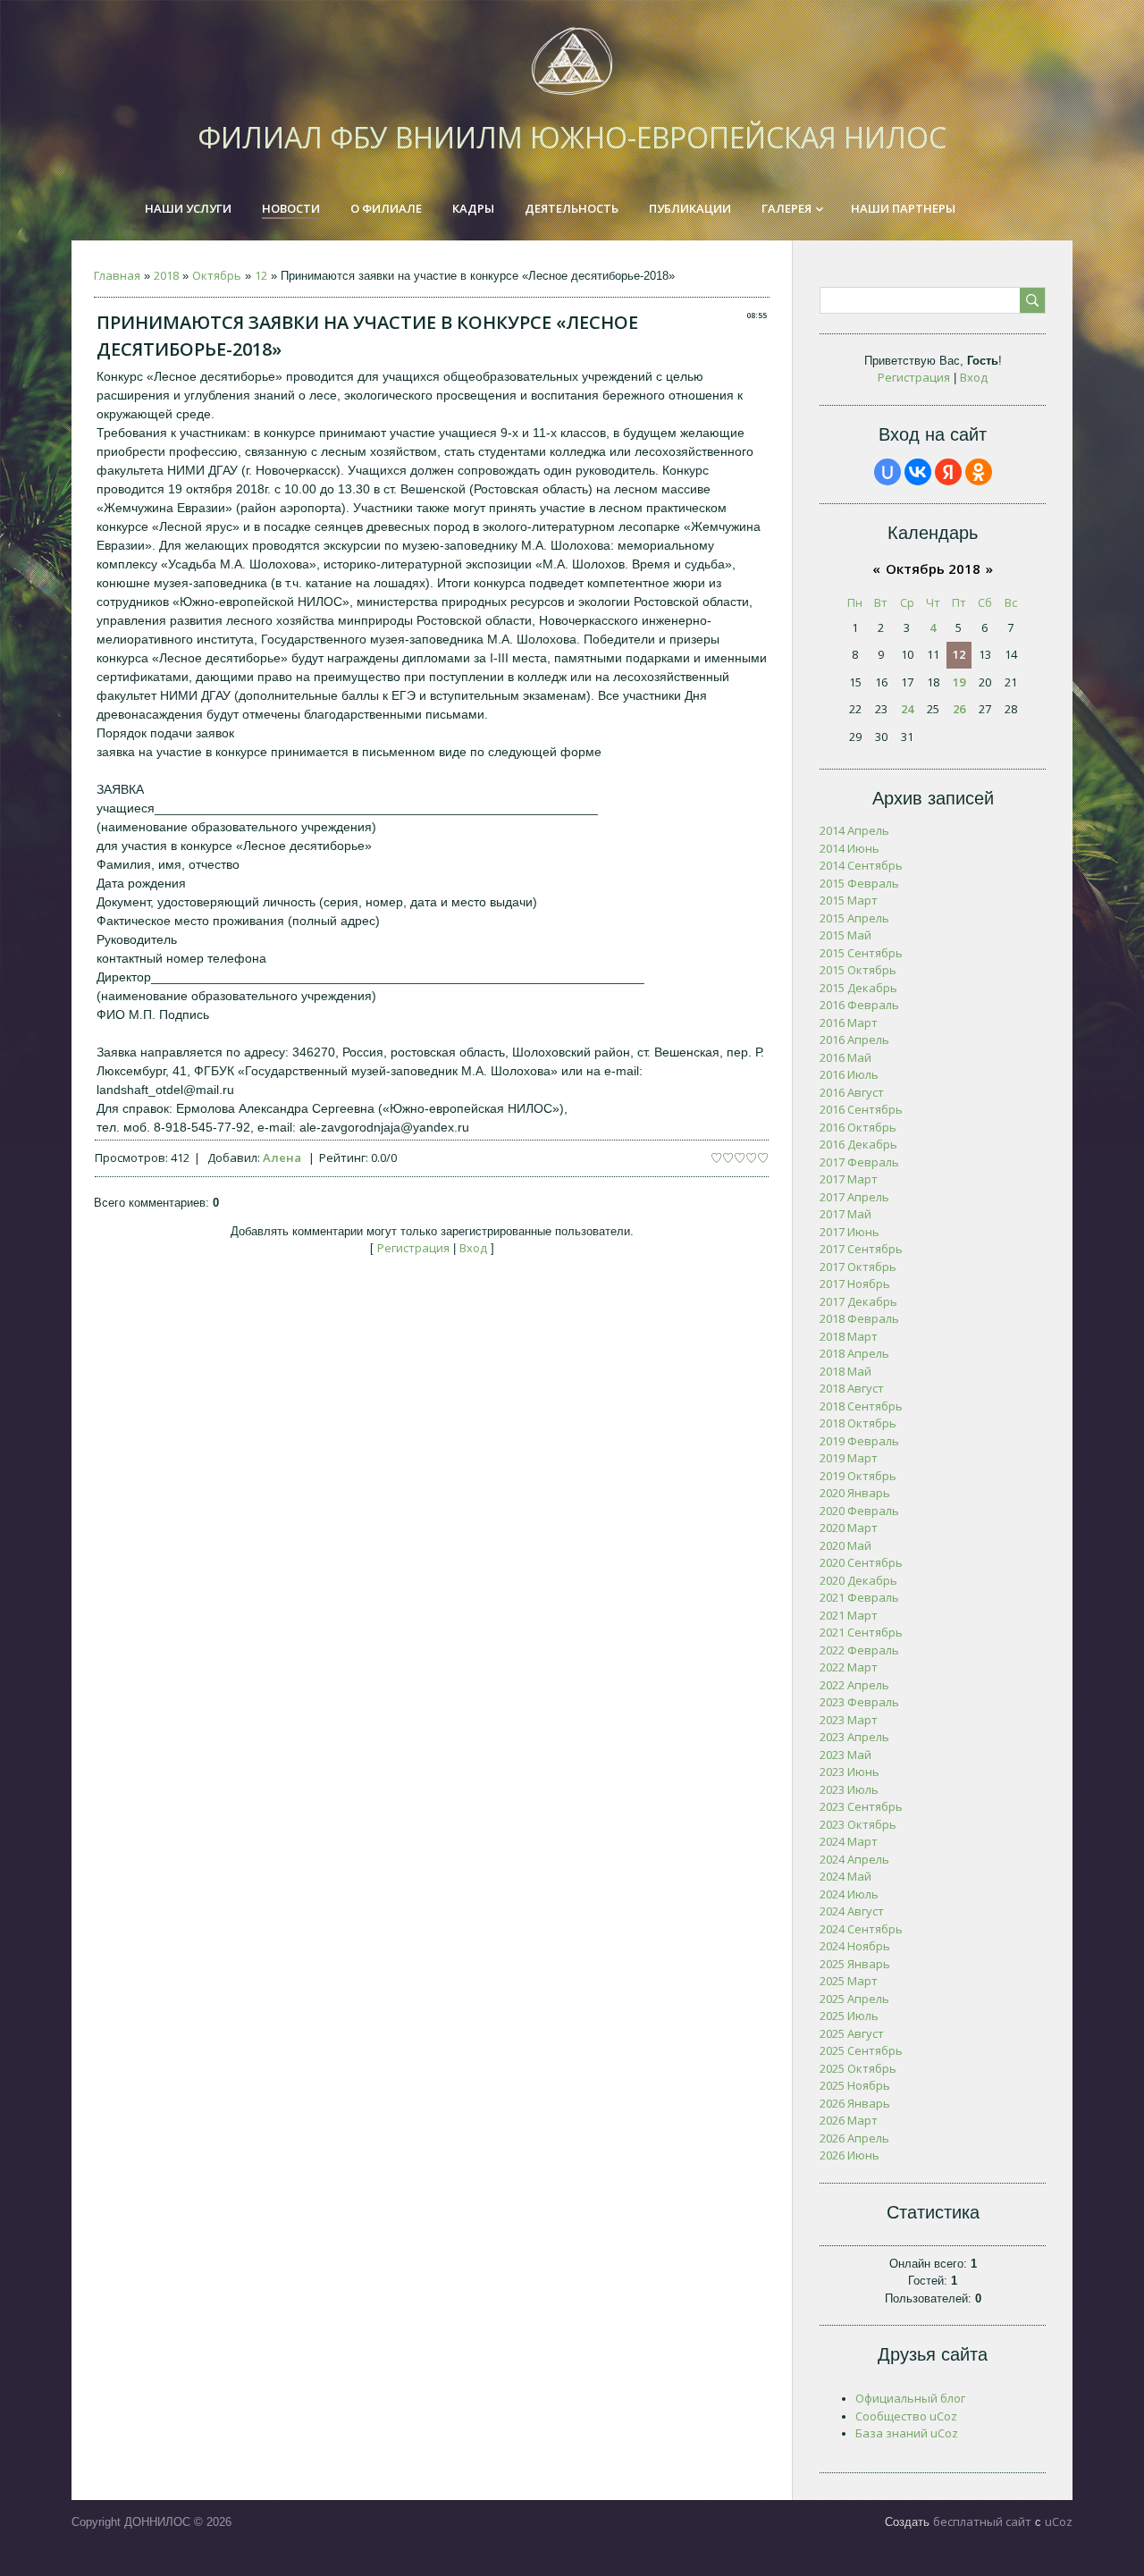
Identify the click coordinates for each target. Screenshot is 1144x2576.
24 (907, 709)
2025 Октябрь (858, 2068)
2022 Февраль (859, 1650)
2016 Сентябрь (861, 1109)
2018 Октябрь (858, 1423)
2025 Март (849, 1981)
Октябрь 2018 (933, 568)
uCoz (1059, 2521)
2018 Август (852, 1388)
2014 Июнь (850, 848)
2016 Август (852, 1092)
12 (261, 275)
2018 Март (849, 1336)
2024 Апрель (854, 1859)
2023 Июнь (850, 1772)
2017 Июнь (850, 1232)
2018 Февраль (859, 1318)
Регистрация (413, 1248)
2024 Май (845, 1876)
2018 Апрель (854, 1353)
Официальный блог (910, 2398)
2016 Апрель (854, 1040)
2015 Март (849, 900)
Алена (282, 1158)
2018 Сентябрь (861, 1406)
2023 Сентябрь (861, 1806)
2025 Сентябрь (861, 2050)
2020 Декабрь (858, 1580)
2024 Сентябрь (861, 1929)
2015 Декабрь (858, 988)
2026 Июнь (850, 2155)
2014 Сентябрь (861, 865)
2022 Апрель (854, 1685)
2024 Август (852, 1911)
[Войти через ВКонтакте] (918, 472)
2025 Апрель (854, 1999)
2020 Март (849, 1528)
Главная (117, 275)
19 (959, 682)
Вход (473, 1248)
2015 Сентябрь (861, 953)
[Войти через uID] (887, 472)
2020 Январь (855, 1493)
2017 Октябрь (858, 1267)
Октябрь (217, 275)
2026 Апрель (854, 2138)
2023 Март (849, 1720)
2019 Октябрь (858, 1476)
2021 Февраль (859, 1597)
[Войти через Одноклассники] (979, 472)
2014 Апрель (854, 830)
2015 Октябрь (858, 970)
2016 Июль (849, 1074)
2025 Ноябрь (855, 2085)
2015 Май (845, 935)
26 (959, 709)
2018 (166, 275)
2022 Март (849, 1667)
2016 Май (845, 1057)
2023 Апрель (854, 1737)
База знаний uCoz (907, 2433)
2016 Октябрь (858, 1127)
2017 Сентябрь (861, 1249)
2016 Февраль (859, 1005)
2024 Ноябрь (855, 1946)
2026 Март (849, 2120)
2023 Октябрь (858, 1824)
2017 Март (849, 1179)
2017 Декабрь (858, 1301)
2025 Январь (855, 1964)
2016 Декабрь (858, 1144)
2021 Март (849, 1615)
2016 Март (849, 1023)
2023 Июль (849, 1789)
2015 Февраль (859, 883)
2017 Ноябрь (855, 1284)
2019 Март (849, 1458)
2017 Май (845, 1214)
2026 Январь (855, 2103)
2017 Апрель (854, 1197)
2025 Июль (849, 2016)
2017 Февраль (859, 1162)
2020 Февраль (859, 1511)
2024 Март (849, 1841)
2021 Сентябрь (861, 1632)
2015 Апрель (854, 918)
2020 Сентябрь (861, 1562)
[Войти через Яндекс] (948, 472)
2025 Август (852, 2033)
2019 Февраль (859, 1441)
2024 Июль (849, 1894)
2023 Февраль (859, 1702)
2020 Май (845, 1545)
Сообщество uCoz (906, 2416)
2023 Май (845, 1755)
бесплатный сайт (982, 2521)
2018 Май (845, 1371)
